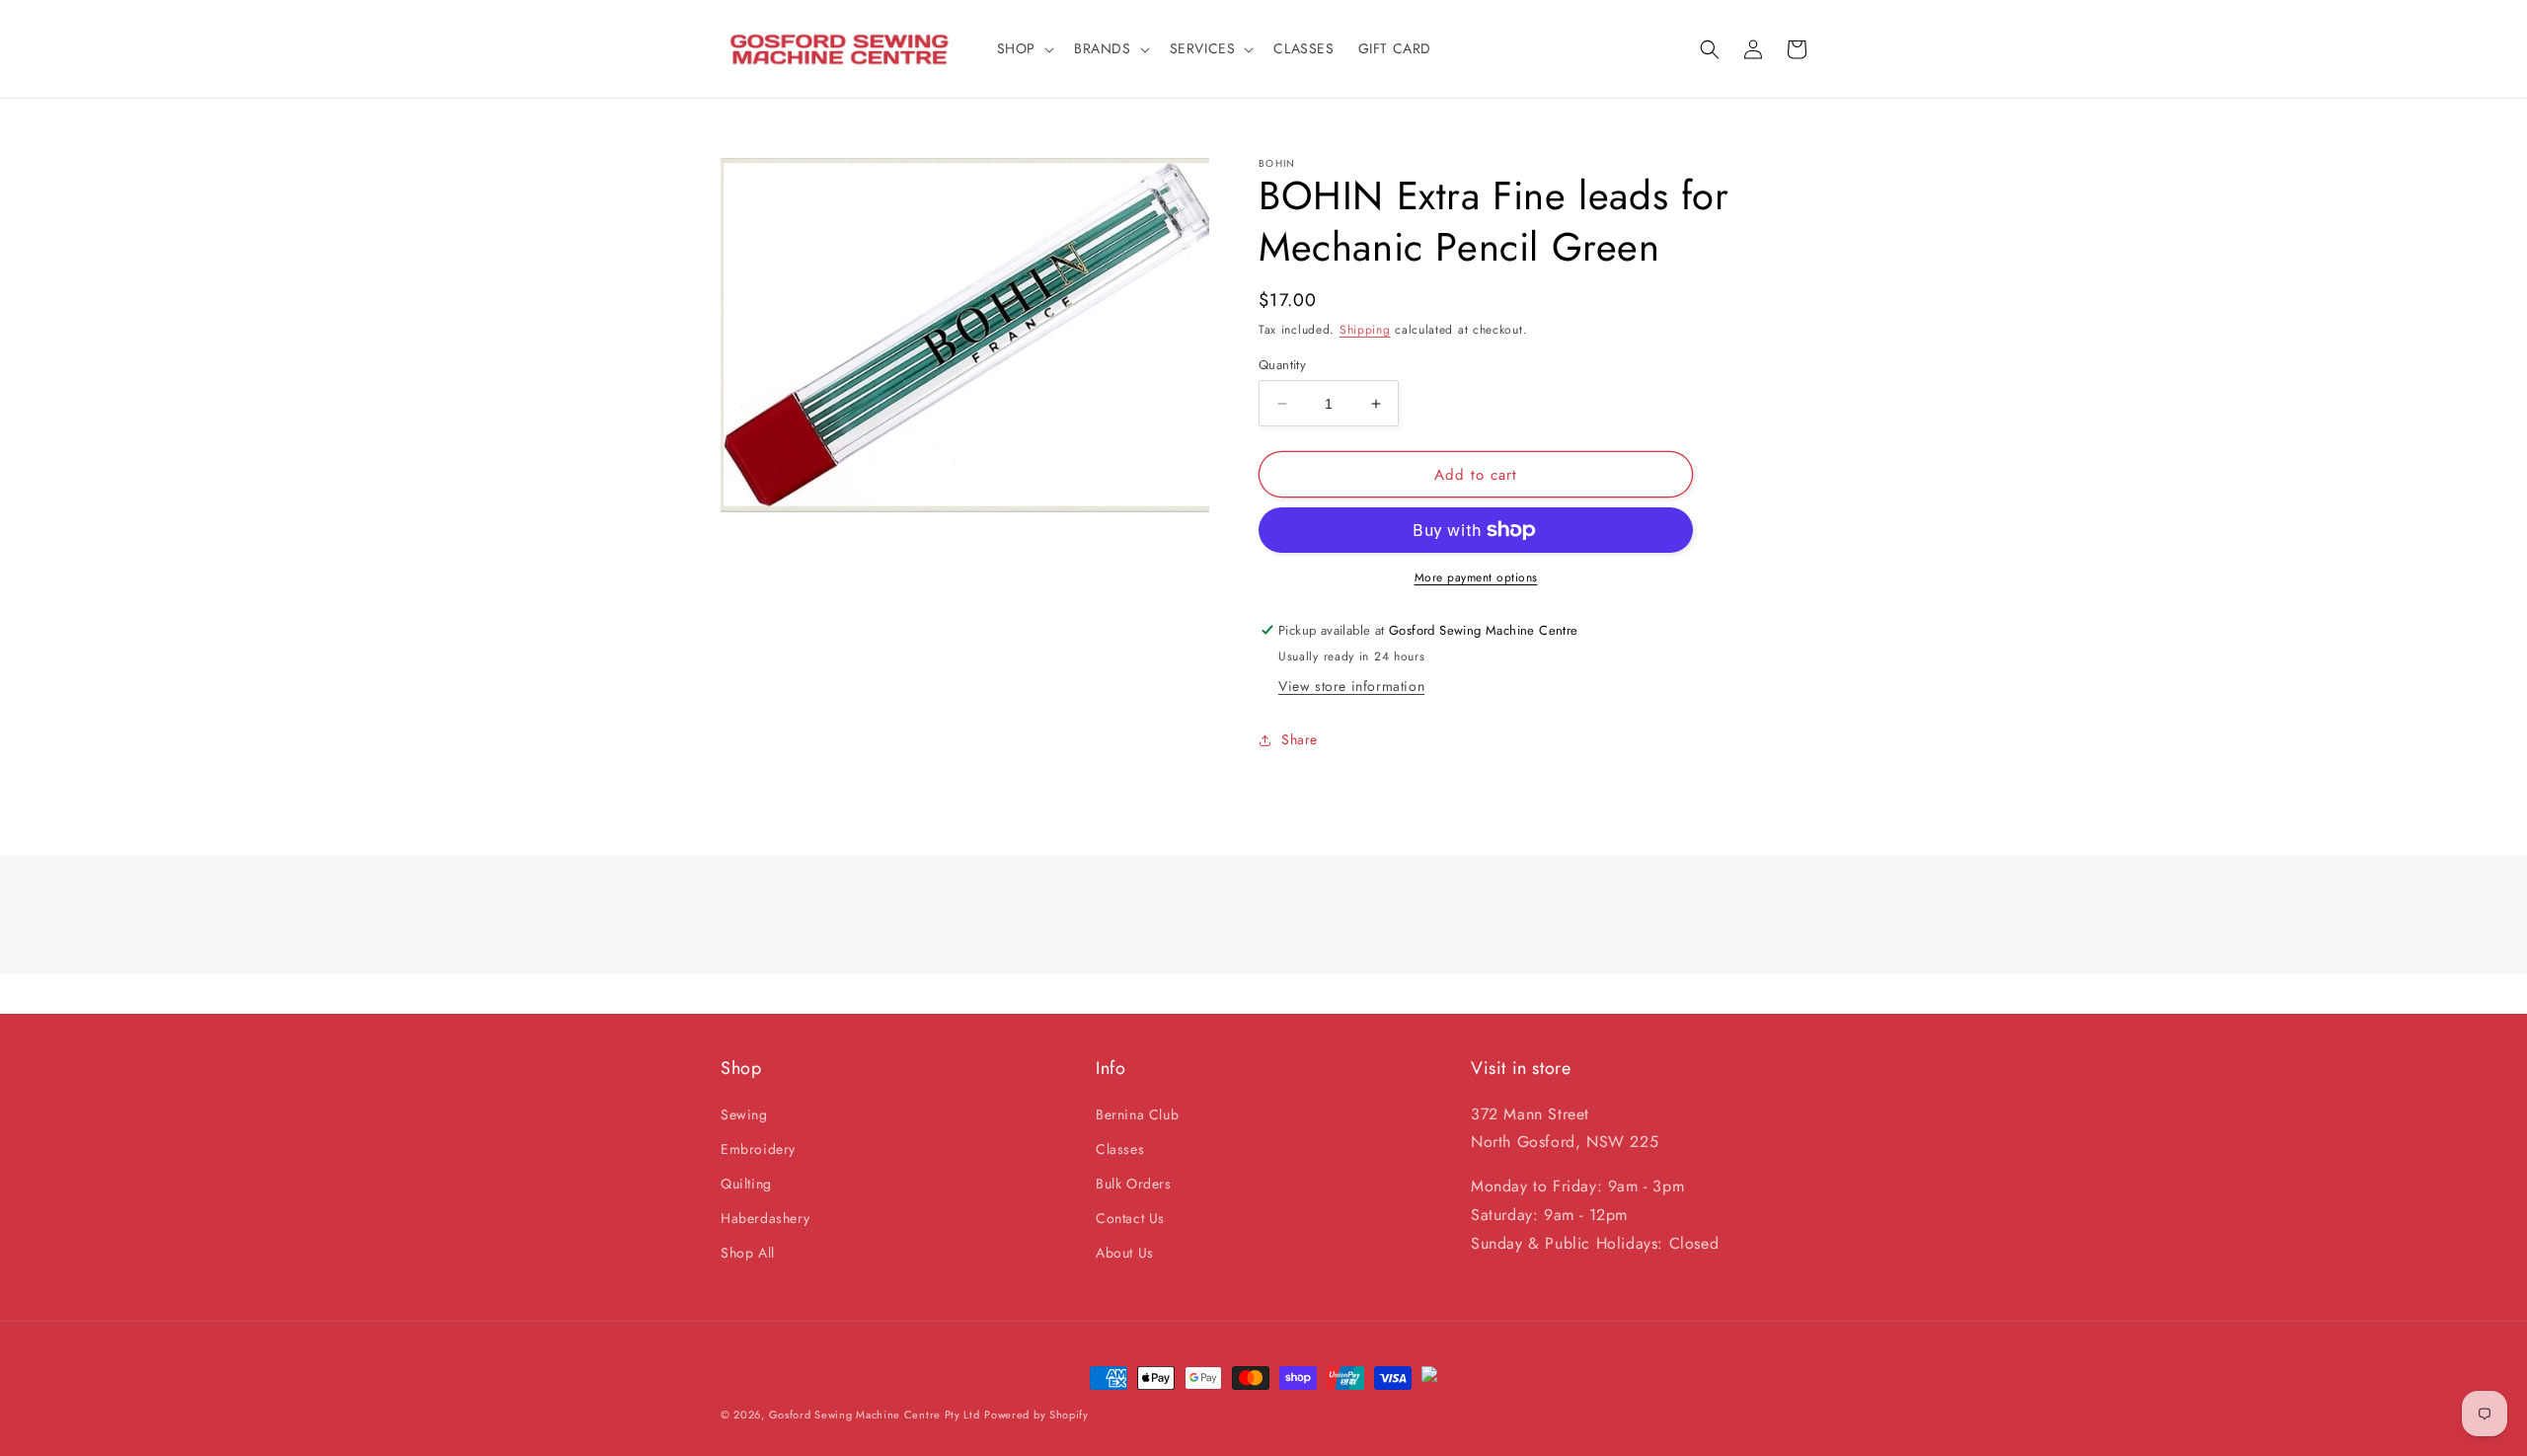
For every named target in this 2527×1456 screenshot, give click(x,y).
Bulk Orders (1134, 1184)
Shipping (1365, 330)
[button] (1024, 48)
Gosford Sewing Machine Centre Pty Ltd (875, 1415)
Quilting (746, 1184)
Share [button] (1300, 739)
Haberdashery (765, 1218)
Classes (1120, 1149)
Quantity (1282, 365)
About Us (1125, 1253)
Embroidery (758, 1149)
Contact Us (1130, 1218)
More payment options (1476, 577)
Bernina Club (1137, 1114)
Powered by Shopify (1036, 1415)
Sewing (744, 1114)
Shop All (748, 1253)
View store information (1351, 686)
